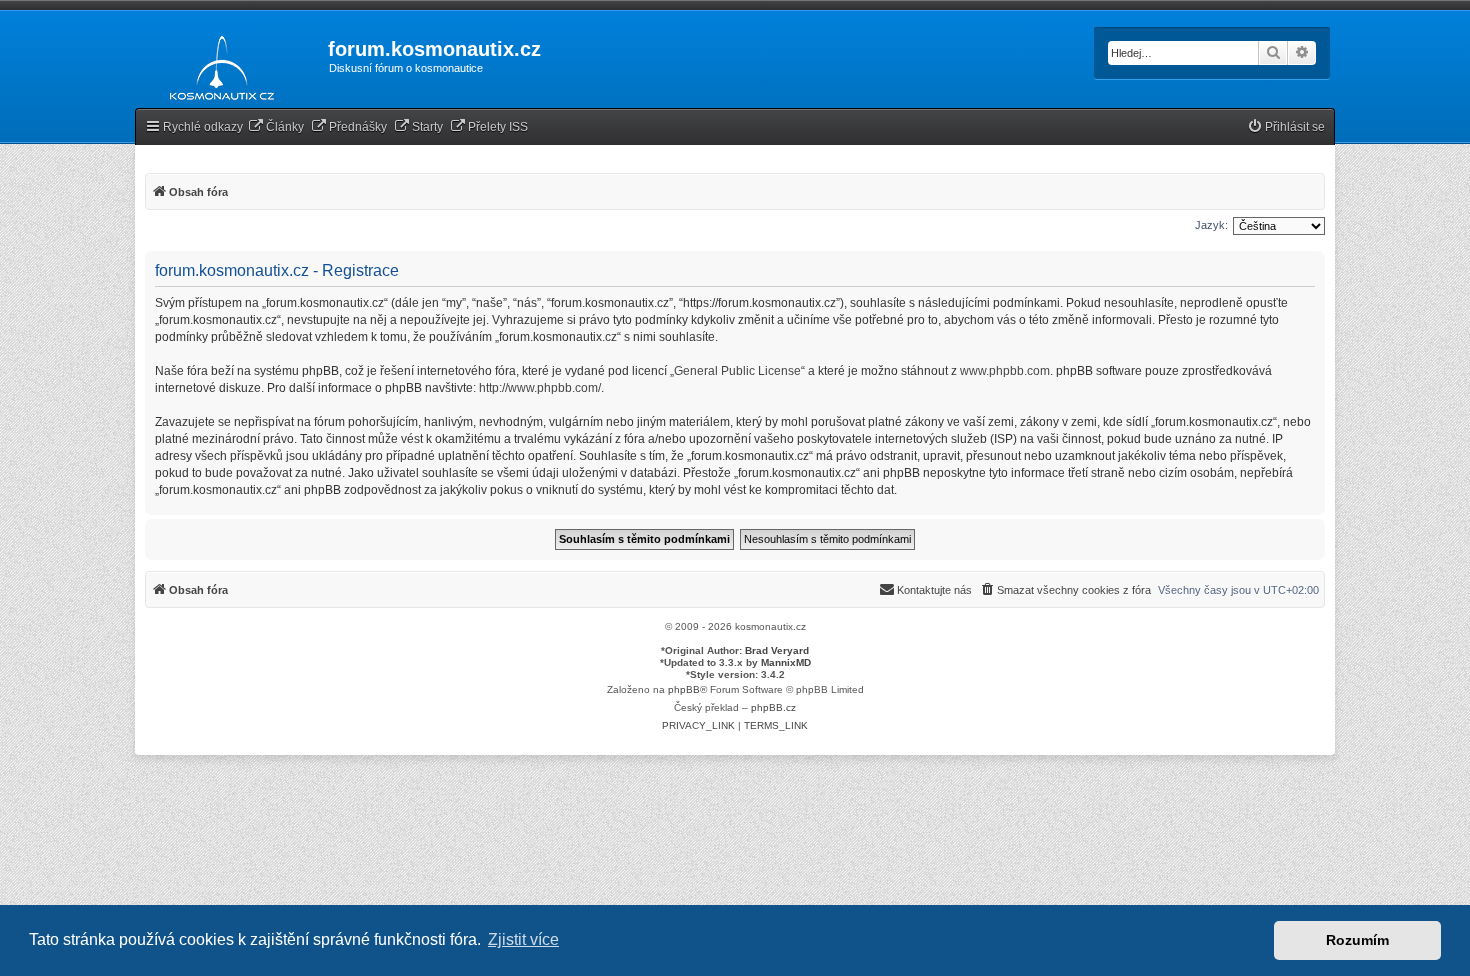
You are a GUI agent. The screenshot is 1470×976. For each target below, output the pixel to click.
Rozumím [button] (1357, 940)
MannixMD (786, 662)
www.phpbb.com (1005, 371)
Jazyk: (1211, 225)
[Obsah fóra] (216, 64)
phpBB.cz (773, 707)
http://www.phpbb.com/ (540, 388)
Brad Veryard (777, 650)
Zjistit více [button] (523, 939)
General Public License (737, 371)
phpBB (684, 689)
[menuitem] (276, 127)
